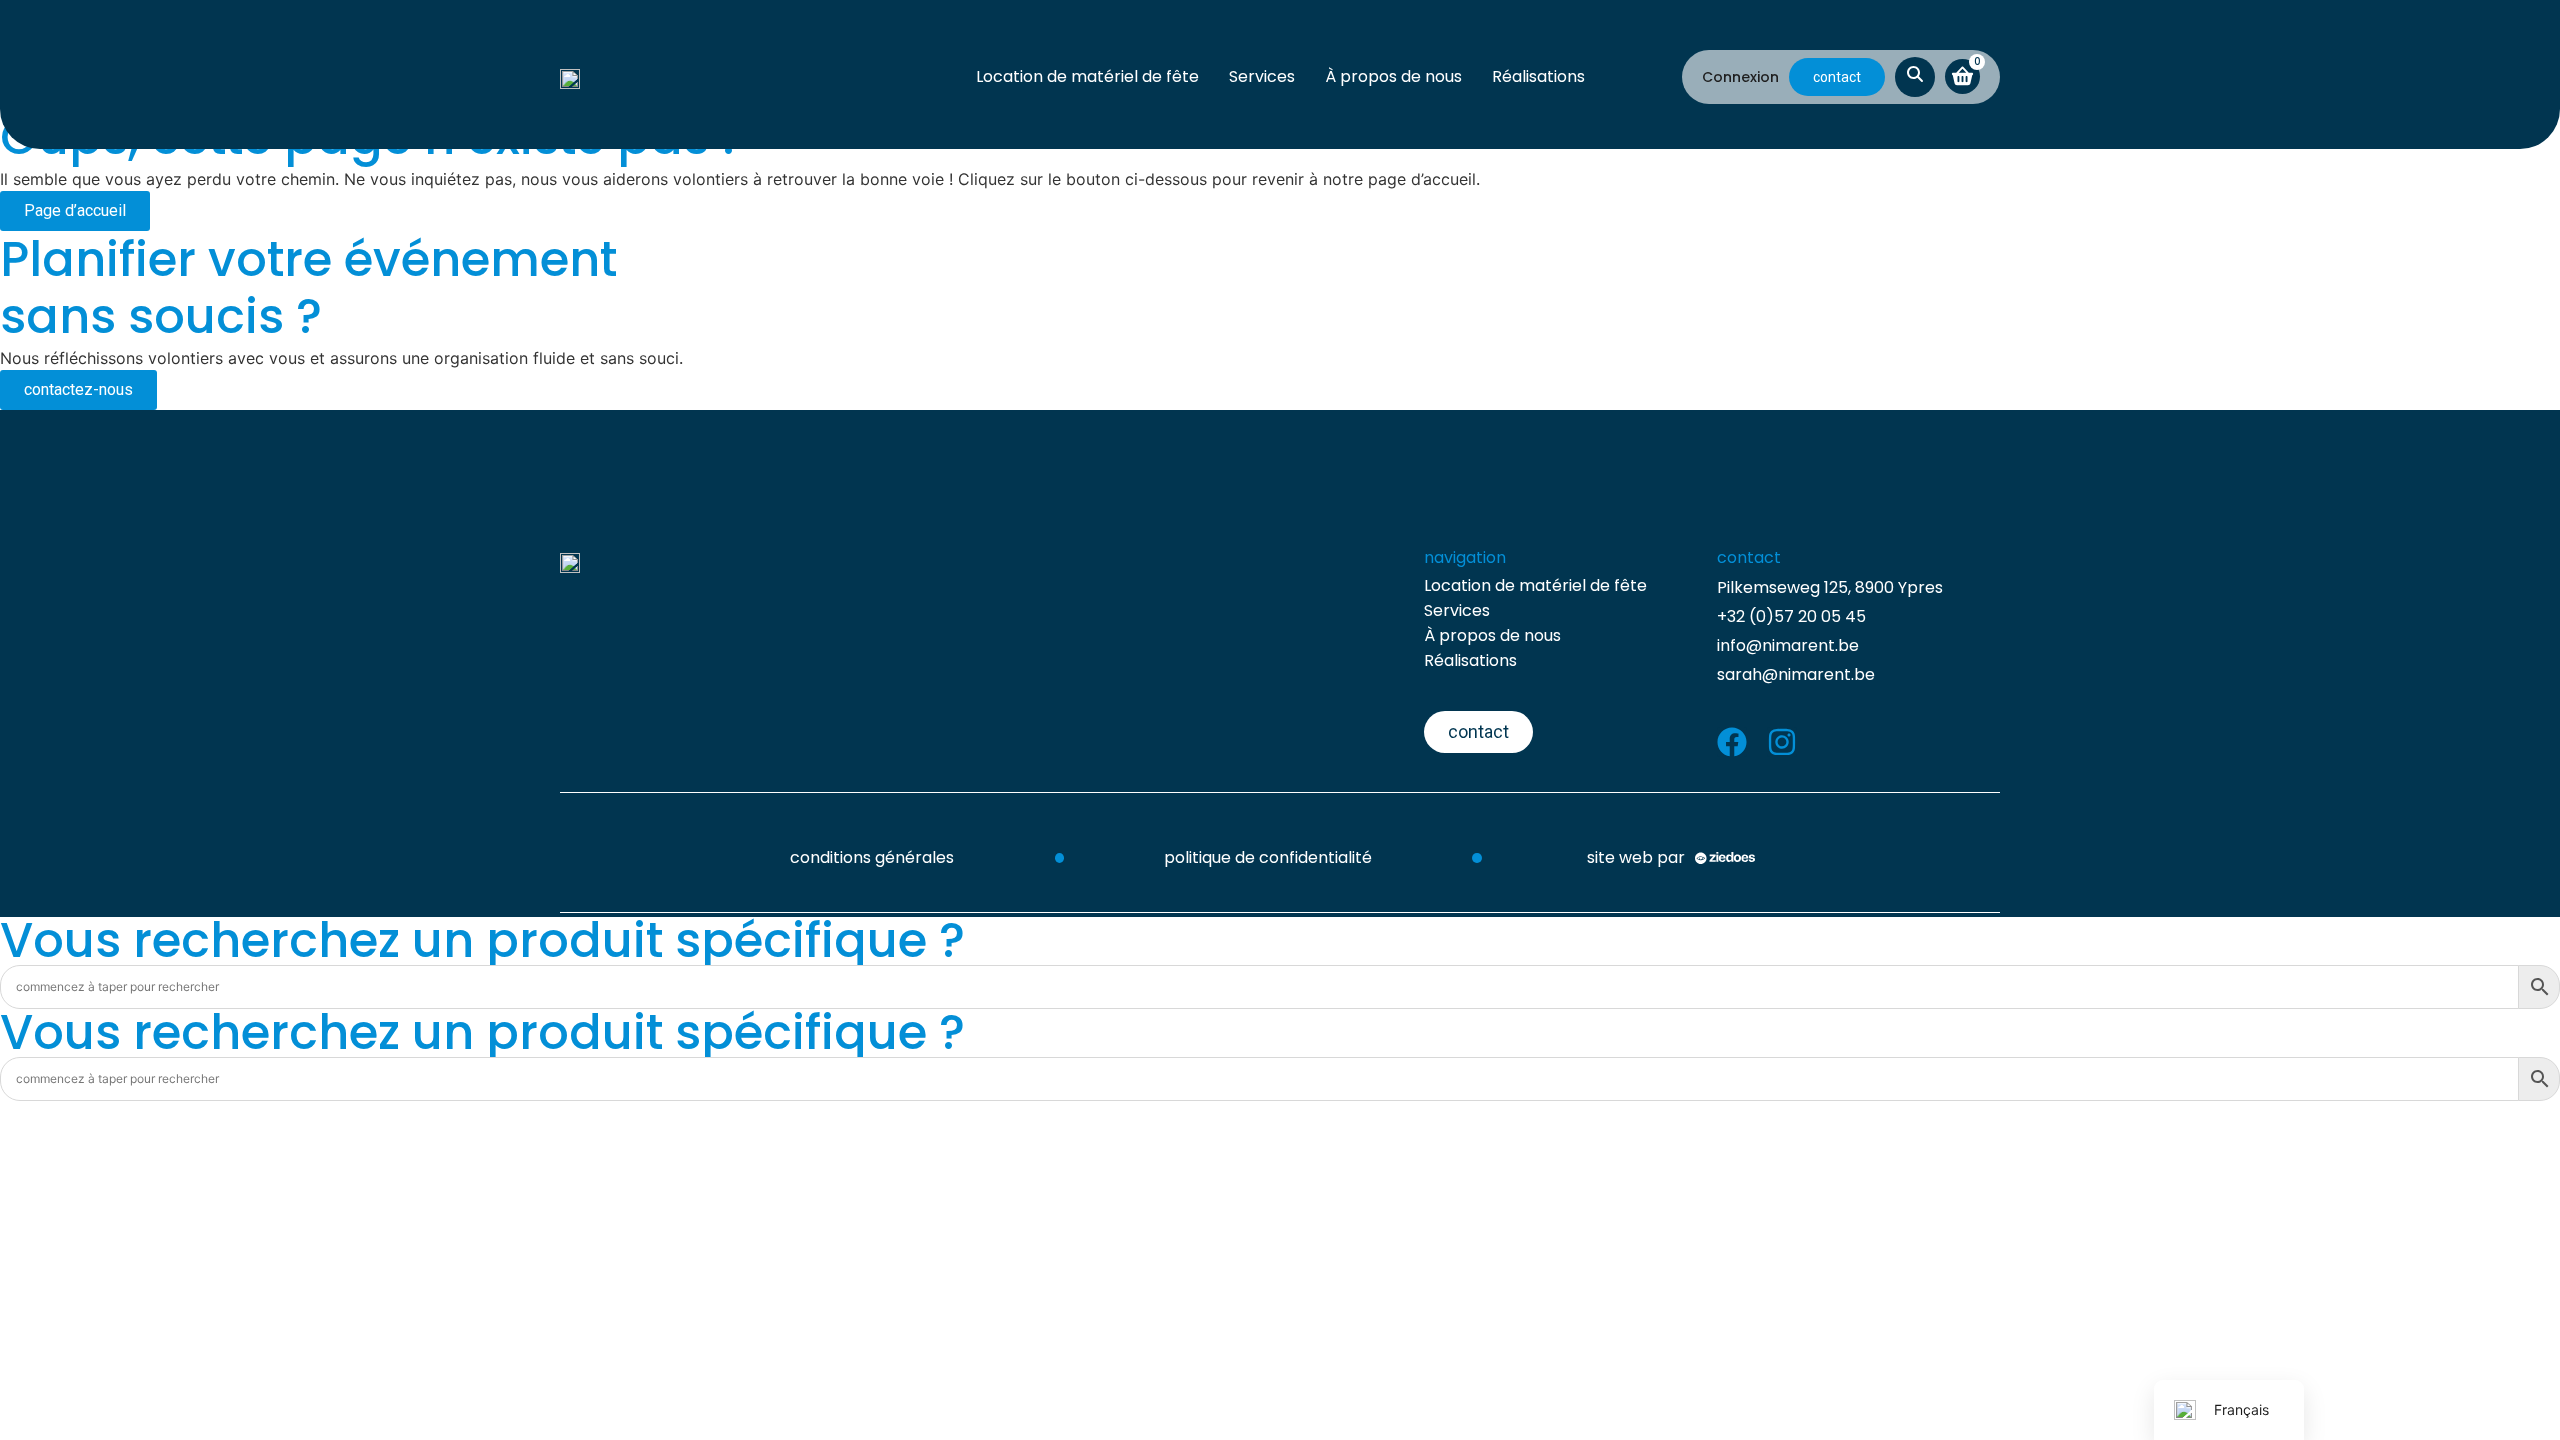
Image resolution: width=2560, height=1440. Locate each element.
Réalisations (1538, 77)
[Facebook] (1732, 742)
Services (1262, 77)
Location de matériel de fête (1087, 77)
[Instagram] (1782, 742)
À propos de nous (1393, 77)
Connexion (1740, 77)
